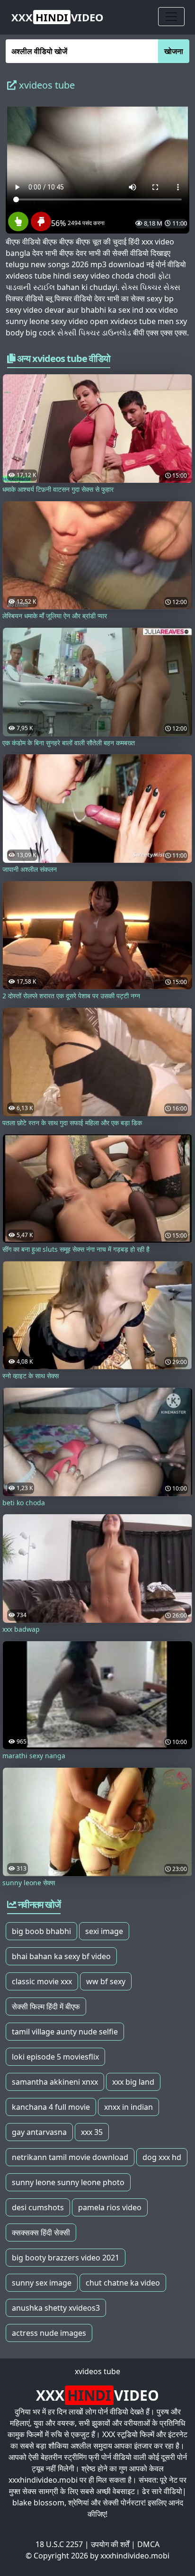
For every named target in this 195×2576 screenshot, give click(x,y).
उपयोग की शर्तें (110, 2544)
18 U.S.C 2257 (59, 2544)
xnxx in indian (129, 2107)
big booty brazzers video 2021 (66, 2258)
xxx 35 (92, 2132)
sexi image (104, 1931)
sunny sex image (42, 2283)
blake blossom (38, 2503)
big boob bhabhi (41, 1931)
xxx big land (133, 2082)
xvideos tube (97, 2371)
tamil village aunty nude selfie (65, 2032)
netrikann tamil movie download (70, 2157)
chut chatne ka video (123, 2283)
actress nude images (49, 2333)
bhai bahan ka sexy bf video (61, 1956)
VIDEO (58, 17)
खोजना (174, 51)
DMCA (148, 2544)
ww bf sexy (106, 1981)
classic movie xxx (42, 1981)
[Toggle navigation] (171, 17)
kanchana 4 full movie (51, 2107)
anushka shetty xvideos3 (56, 2308)
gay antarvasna (39, 2132)
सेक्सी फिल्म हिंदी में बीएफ (46, 2007)
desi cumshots (38, 2207)
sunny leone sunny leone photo (68, 2182)
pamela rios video (110, 2207)
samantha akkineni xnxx (55, 2082)
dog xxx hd (162, 2157)
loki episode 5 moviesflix (55, 2057)
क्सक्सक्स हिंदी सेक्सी (41, 2233)
